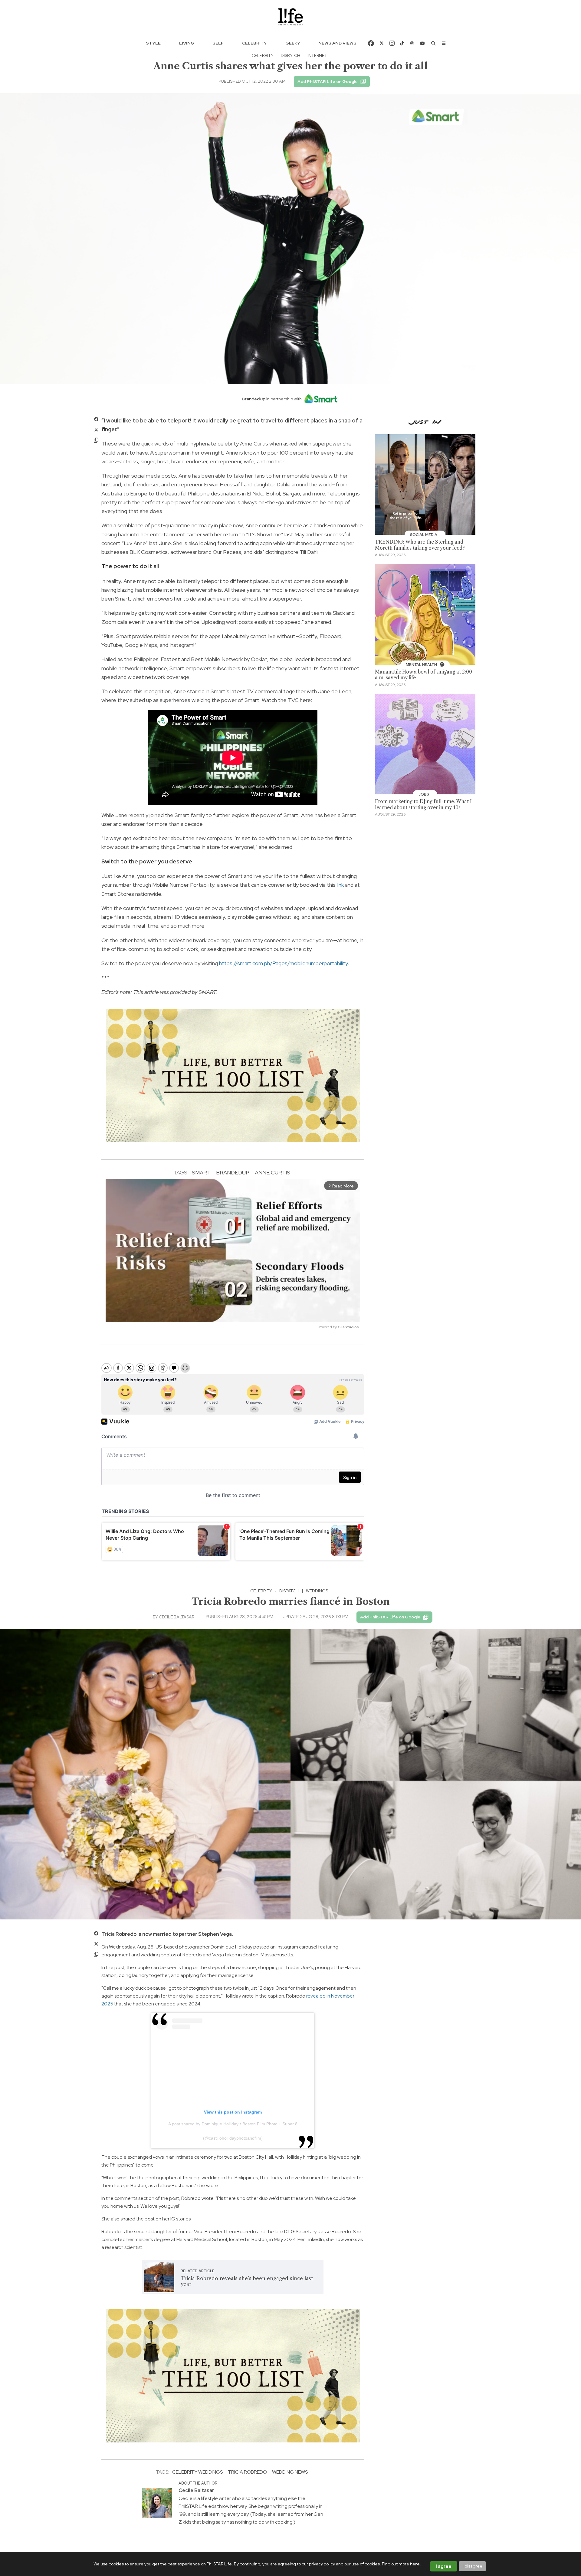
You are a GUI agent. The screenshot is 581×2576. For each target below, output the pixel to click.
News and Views (337, 43)
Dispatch (290, 55)
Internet (317, 55)
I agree (444, 2566)
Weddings (317, 1591)
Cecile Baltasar (177, 1617)
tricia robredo (247, 2472)
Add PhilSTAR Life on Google (328, 81)
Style (153, 43)
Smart (201, 1172)
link (340, 885)
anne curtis (272, 1172)
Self (218, 43)
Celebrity (254, 43)
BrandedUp (233, 1172)
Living (187, 43)
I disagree (473, 2566)
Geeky (293, 43)
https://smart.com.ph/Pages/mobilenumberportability (283, 963)
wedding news (290, 2472)
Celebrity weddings (197, 2472)
